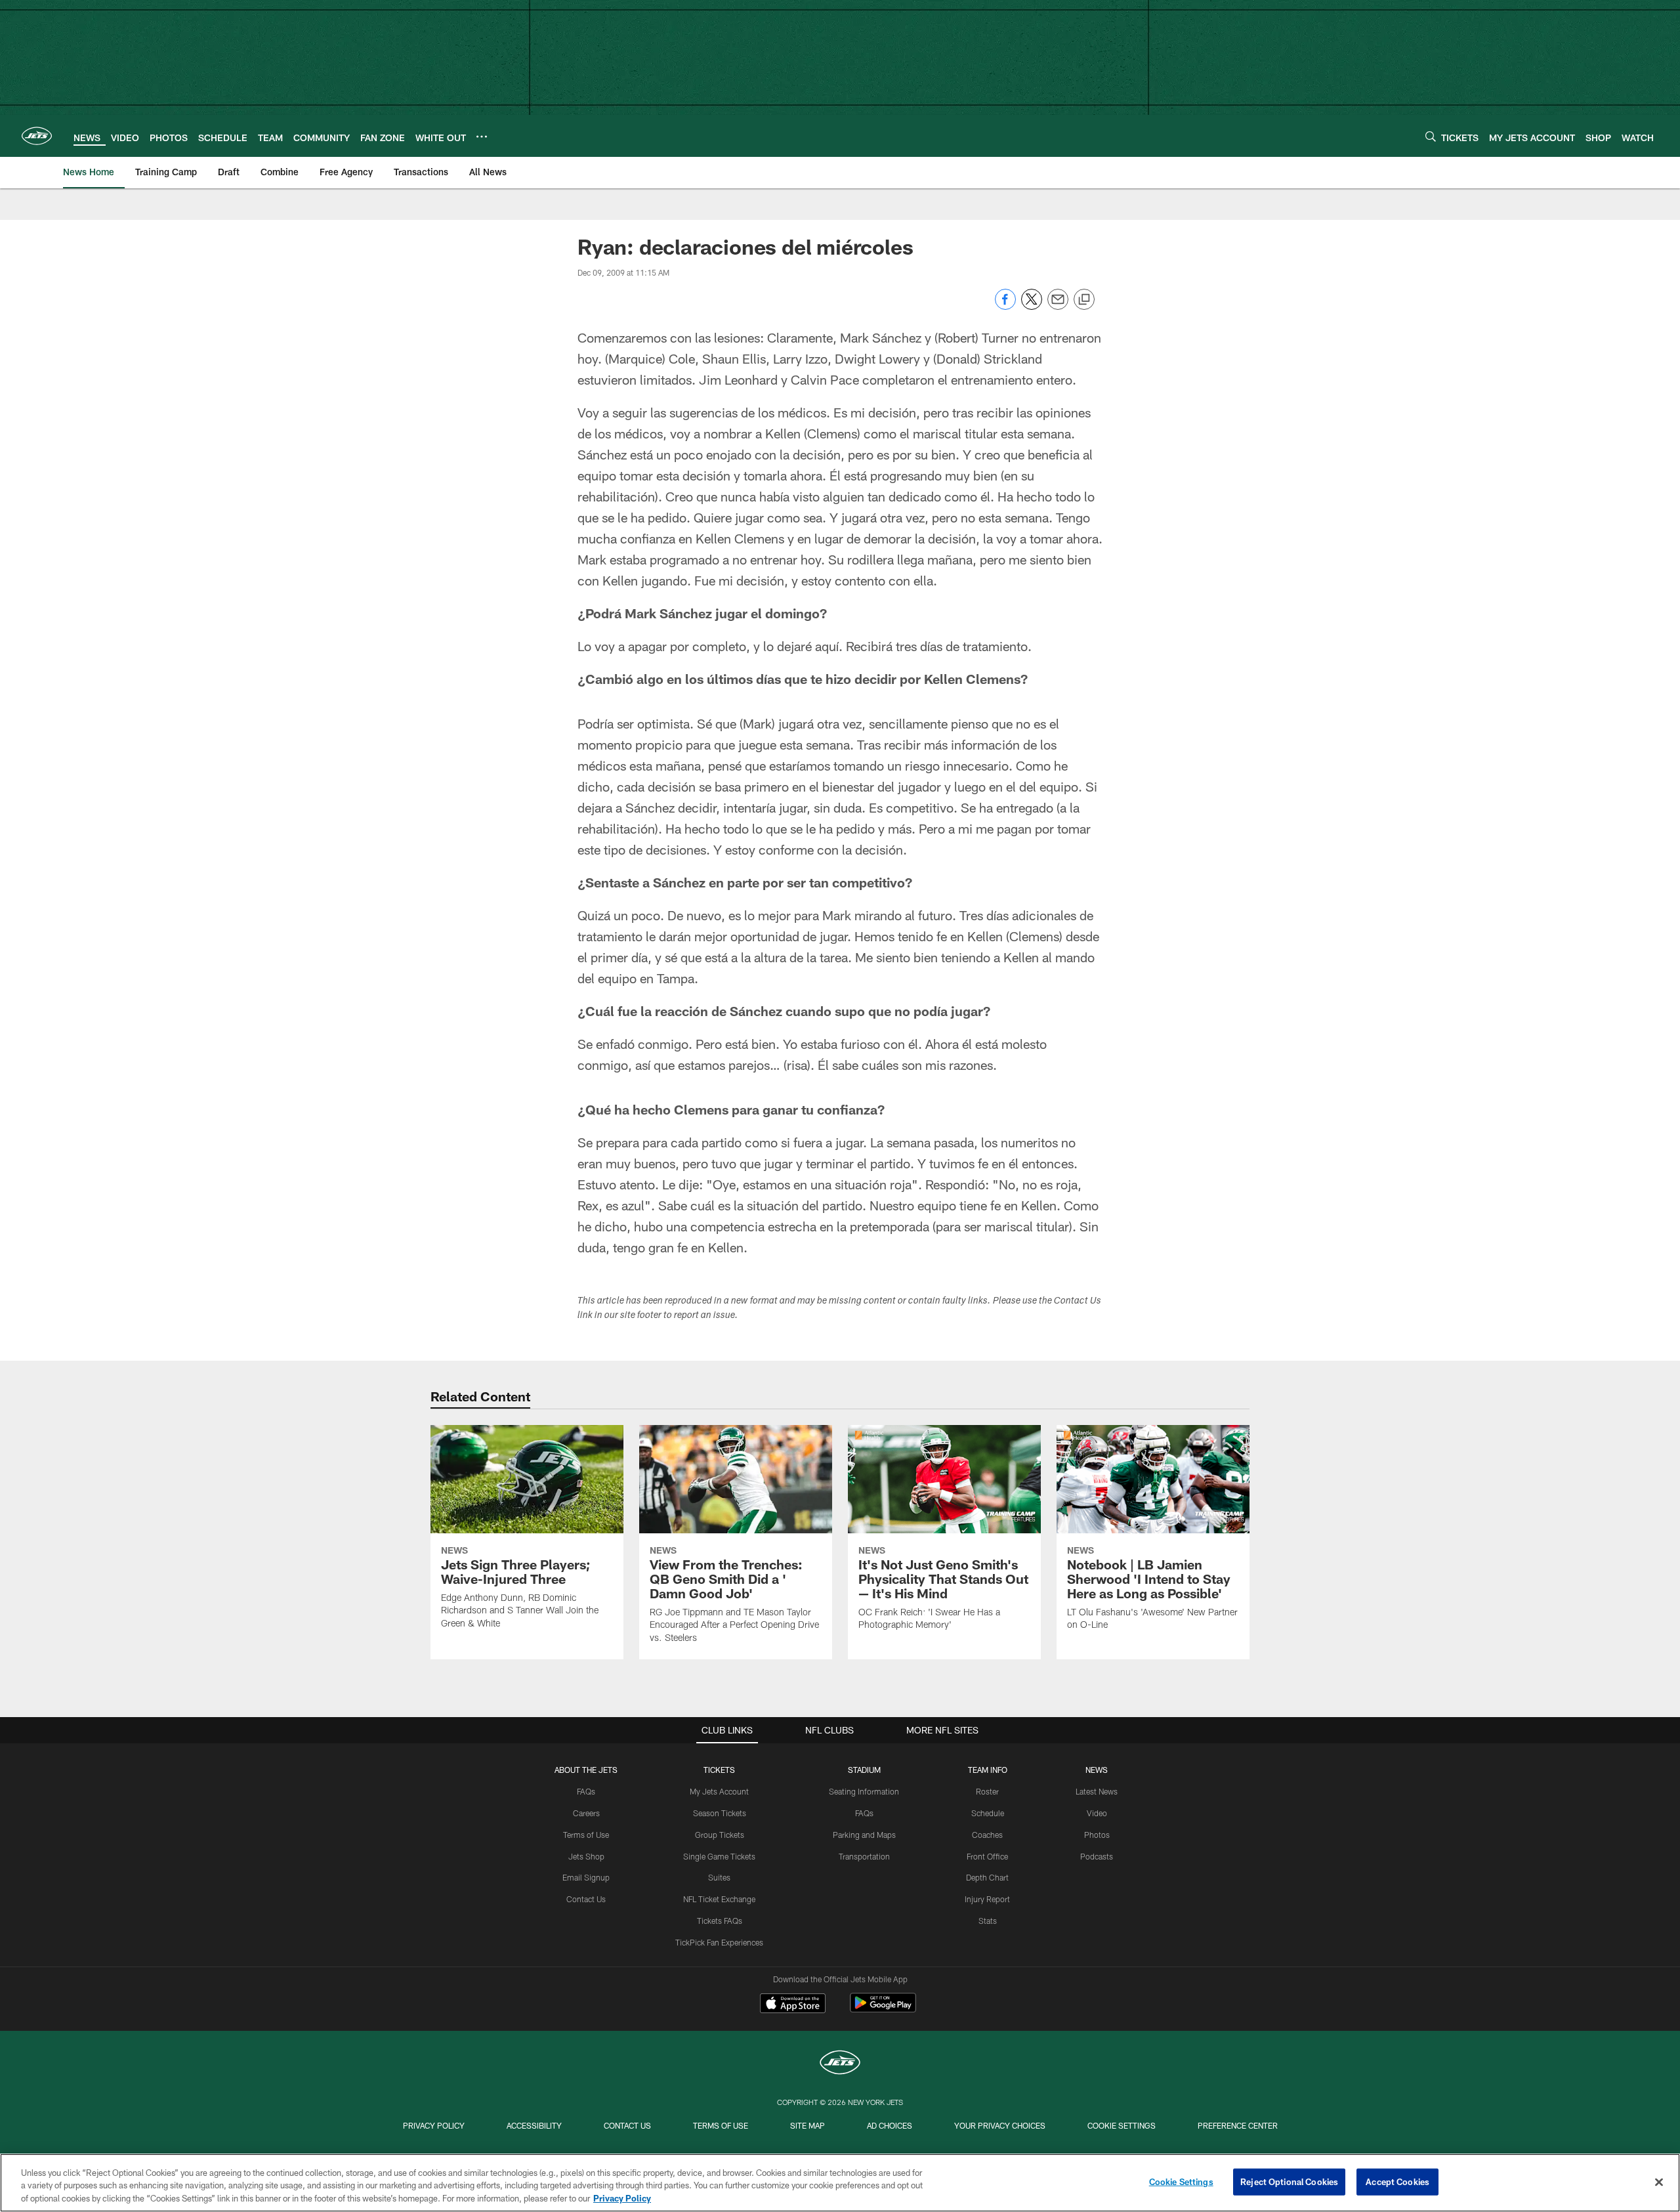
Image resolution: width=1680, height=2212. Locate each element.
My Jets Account (719, 1791)
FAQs (586, 1791)
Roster (987, 1791)
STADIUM (864, 1770)
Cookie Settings (1122, 2125)
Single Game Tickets (719, 1856)
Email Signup (586, 1877)
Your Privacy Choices (1000, 2125)
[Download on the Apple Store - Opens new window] (793, 2005)
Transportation (864, 1856)
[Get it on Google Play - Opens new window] (883, 2010)
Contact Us (586, 1899)
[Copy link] (1084, 300)
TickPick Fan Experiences (719, 1942)
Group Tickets (720, 1835)
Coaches (987, 1835)
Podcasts (1097, 1856)
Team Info (988, 1770)
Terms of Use (586, 1835)
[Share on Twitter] (1032, 306)
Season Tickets (720, 1813)
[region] (840, 2183)
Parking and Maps (864, 1835)
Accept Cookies (1397, 2181)
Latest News (1097, 1791)
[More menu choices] (482, 137)
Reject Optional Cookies (1289, 2181)
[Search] (1431, 136)
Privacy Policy (434, 2125)
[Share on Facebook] (1005, 306)
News (1097, 1770)
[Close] (1659, 2182)
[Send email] (1058, 306)
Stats (988, 1921)
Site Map (808, 2125)
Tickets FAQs (720, 1921)
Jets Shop (586, 1856)
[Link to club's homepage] (37, 136)
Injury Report (987, 1899)
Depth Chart (987, 1877)
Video (1097, 1813)
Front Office (987, 1856)
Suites (719, 1877)
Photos (1097, 1835)
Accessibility (534, 2125)
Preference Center (1238, 2125)
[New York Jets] (840, 2064)
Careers (586, 1813)
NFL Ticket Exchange (719, 1899)
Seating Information (864, 1791)
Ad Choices (890, 2125)
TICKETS (719, 1770)
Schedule (988, 1813)
